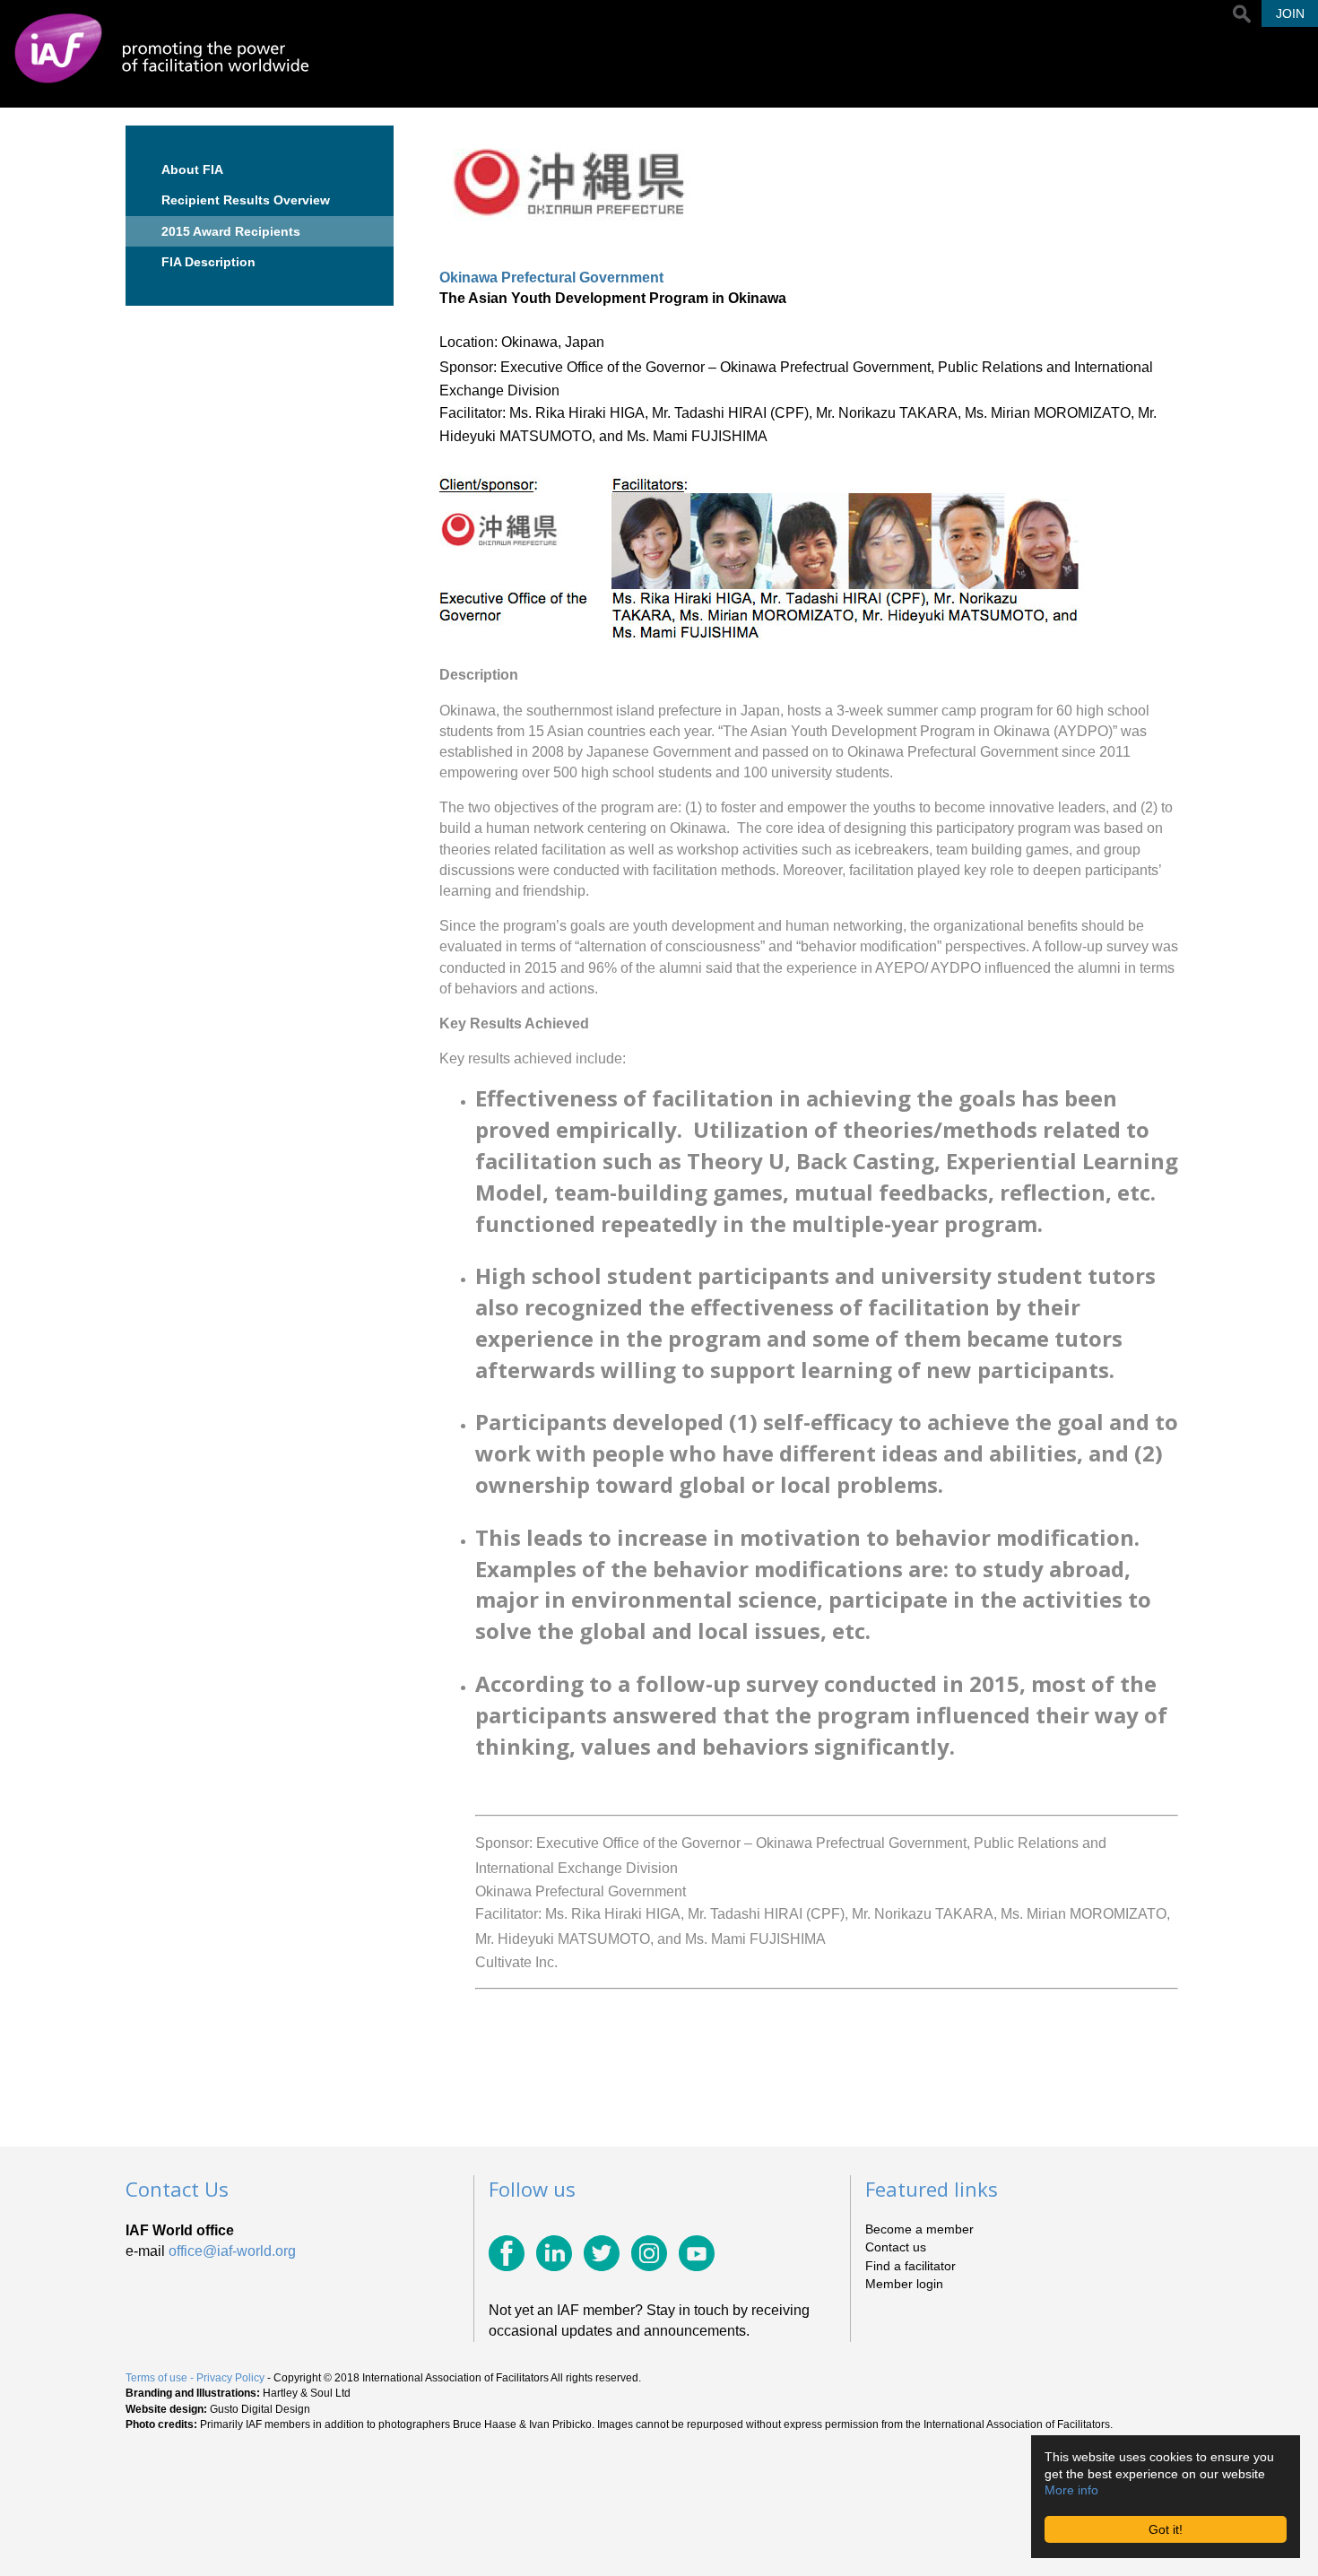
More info (1071, 2490)
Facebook (507, 2253)
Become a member (919, 2229)
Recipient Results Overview (246, 200)
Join (1290, 13)
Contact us (896, 2247)
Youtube (697, 2253)
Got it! (1166, 2529)
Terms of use (156, 2378)
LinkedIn (554, 2253)
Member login (904, 2284)
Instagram (649, 2253)
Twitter (602, 2253)
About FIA (192, 169)
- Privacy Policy (227, 2378)
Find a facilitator (910, 2266)
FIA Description (208, 262)
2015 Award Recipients (231, 231)
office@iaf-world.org (232, 2251)
